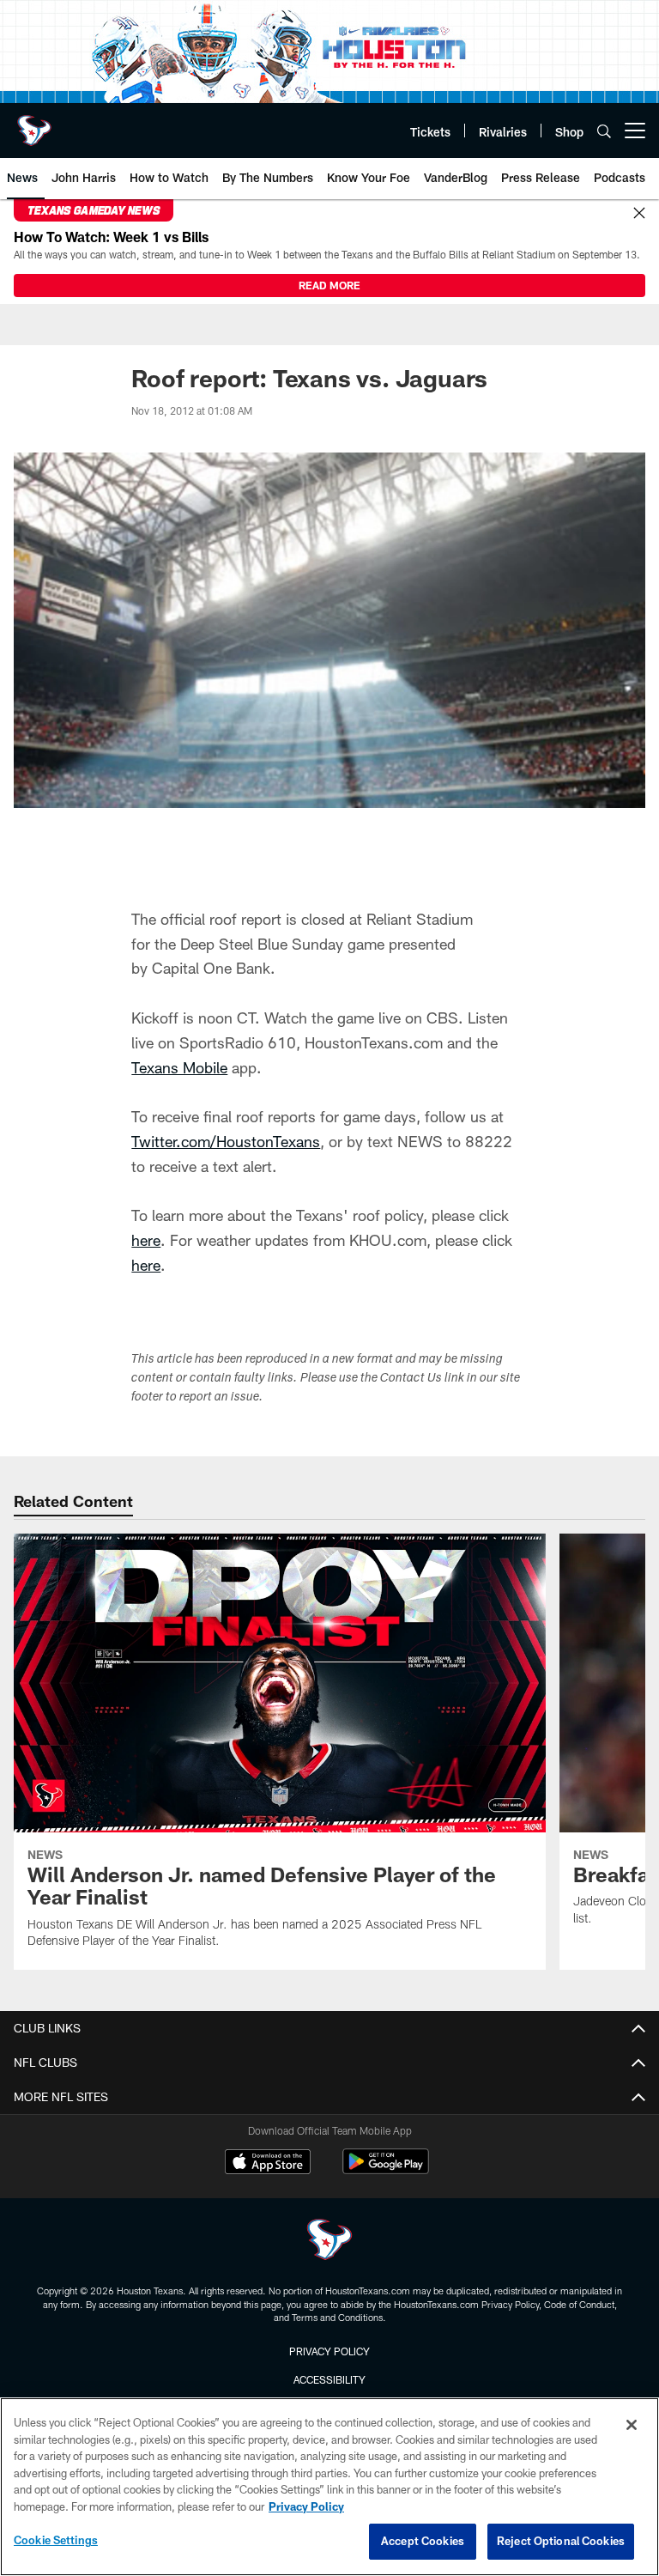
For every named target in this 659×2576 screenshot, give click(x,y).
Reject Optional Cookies (561, 2541)
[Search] (604, 131)
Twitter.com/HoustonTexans (226, 1141)
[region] (329, 2487)
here (146, 1240)
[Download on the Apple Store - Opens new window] (268, 2164)
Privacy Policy (329, 2351)
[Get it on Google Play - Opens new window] (386, 2170)
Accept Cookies (423, 2541)
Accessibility (329, 2379)
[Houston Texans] (329, 2242)
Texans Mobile (179, 1067)
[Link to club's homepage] (34, 124)
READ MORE (329, 285)
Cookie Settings (56, 2540)
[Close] (639, 214)
